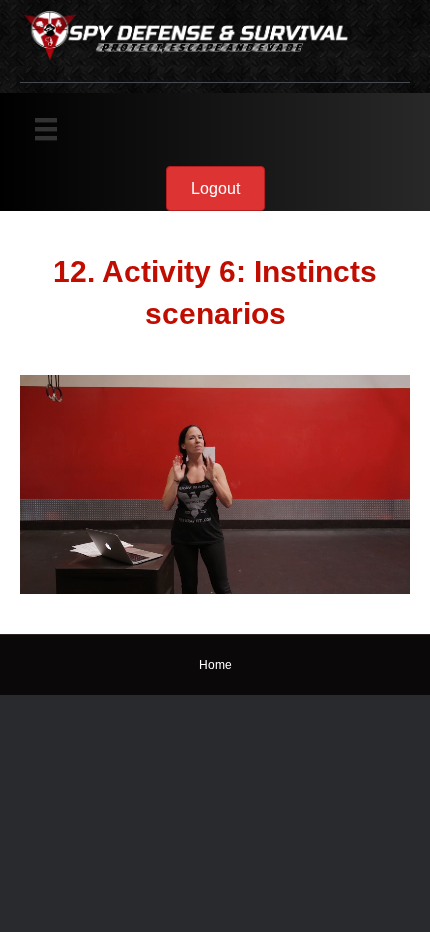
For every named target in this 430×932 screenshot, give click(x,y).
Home (215, 665)
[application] (215, 484)
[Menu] (46, 129)
